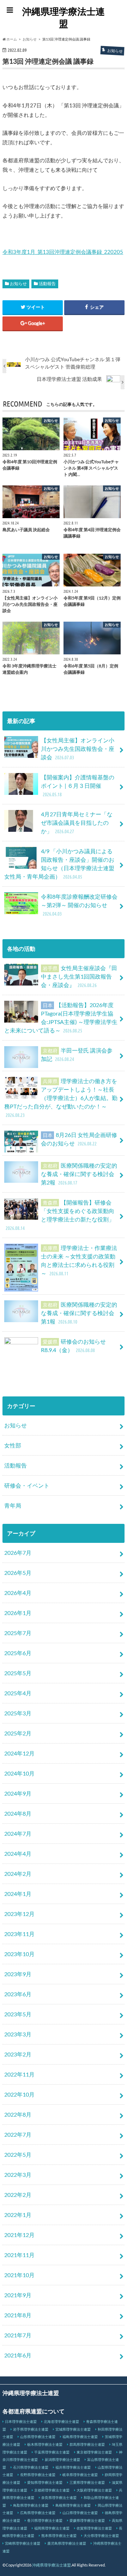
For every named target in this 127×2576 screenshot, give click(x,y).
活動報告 (47, 284)
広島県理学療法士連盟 (38, 2513)
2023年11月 (19, 1934)
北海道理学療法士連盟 (61, 2421)
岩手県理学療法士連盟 (31, 2429)
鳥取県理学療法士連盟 (31, 2505)
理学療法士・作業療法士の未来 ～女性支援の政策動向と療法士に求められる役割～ (79, 1260)
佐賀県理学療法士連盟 (94, 2528)
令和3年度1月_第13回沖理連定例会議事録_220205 (63, 252)
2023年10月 (19, 1954)
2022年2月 (18, 2195)
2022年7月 (18, 2134)
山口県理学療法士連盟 (80, 2513)
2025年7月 (18, 1633)
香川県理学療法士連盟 (45, 2520)
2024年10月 (19, 1773)
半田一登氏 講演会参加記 (77, 1054)
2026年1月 (18, 1613)
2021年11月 (19, 2255)
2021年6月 (18, 2355)
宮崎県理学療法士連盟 (23, 2543)
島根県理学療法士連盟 (73, 2505)
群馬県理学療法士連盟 (87, 2444)
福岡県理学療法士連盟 (52, 2528)
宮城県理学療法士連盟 (73, 2429)
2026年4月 (18, 1593)
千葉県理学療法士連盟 (52, 2452)
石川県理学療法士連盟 (31, 2467)
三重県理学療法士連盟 (87, 2482)
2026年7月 (18, 1553)
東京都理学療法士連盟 (94, 2452)
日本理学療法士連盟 (21, 2421)
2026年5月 (18, 1573)
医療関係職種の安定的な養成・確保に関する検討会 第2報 (79, 1174)
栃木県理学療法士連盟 (45, 2444)
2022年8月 (18, 2114)
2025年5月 (18, 1673)
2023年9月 (18, 1974)
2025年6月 (18, 1653)
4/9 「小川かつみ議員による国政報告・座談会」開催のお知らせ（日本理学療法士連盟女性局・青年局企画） (59, 864)
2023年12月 (19, 1914)
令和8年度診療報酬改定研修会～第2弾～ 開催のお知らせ (79, 905)
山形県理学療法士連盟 (38, 2437)
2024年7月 (18, 1833)
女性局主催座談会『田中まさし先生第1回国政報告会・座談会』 (79, 976)
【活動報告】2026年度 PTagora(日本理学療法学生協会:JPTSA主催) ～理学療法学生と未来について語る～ (61, 1017)
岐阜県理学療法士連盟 (80, 2475)
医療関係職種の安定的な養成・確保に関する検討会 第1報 (79, 1313)
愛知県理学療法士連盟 (45, 2482)
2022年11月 (19, 2074)
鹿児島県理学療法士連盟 (67, 2543)
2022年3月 (18, 2175)
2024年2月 (18, 1874)
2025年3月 (18, 1713)
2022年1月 (18, 2215)
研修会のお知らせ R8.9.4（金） (73, 1346)
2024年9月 (18, 1793)
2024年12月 (19, 1753)
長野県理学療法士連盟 (38, 2475)
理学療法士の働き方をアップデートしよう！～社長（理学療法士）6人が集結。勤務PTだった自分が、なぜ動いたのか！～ (61, 1098)
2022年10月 (19, 2094)
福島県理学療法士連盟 (80, 2437)
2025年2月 (18, 1733)
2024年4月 (18, 1854)
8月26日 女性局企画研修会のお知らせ (79, 1139)
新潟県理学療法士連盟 (62, 2459)
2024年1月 (18, 1894)
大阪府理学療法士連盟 (94, 2490)
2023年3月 (18, 2034)
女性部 (13, 1445)
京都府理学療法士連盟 (52, 2490)
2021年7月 (18, 2335)
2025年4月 (18, 1693)
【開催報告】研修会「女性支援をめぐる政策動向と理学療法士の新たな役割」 (60, 1215)
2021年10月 (19, 2275)
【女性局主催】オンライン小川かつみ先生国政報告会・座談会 (78, 749)
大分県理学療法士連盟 (101, 2536)
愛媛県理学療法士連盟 (87, 2520)
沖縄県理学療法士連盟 (64, 17)
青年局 (13, 1505)
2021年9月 (18, 2295)
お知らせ (18, 284)
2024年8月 (18, 1813)
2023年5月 (18, 2014)
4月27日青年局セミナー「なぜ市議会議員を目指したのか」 (77, 822)
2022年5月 (18, 2154)
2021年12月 (19, 2235)
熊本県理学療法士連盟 (59, 2536)
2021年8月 (18, 2315)
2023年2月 (18, 2054)
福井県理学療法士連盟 (73, 2467)
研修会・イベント (27, 1485)
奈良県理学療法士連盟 (59, 2498)
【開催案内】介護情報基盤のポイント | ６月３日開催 (78, 786)
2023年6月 (18, 1994)
